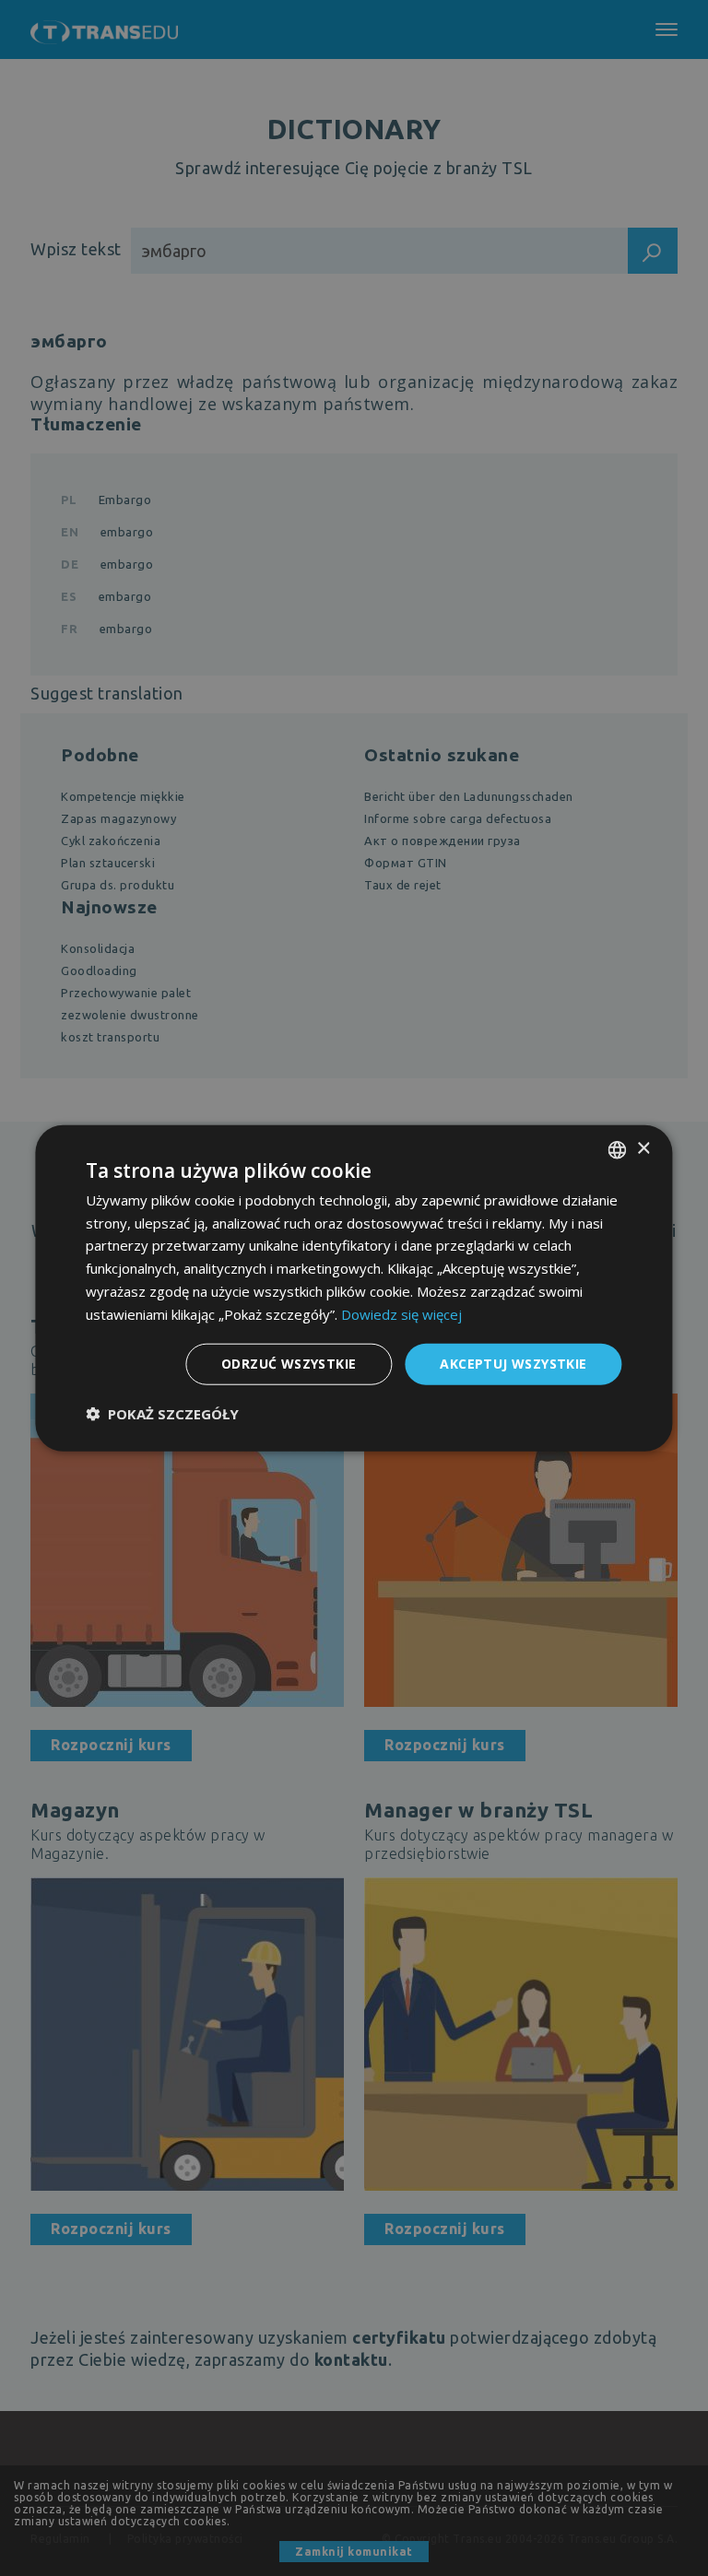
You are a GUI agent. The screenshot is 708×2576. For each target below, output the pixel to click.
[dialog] (354, 1288)
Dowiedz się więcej (401, 1313)
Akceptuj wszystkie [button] (513, 1364)
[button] (162, 1414)
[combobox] (618, 1149)
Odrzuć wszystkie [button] (289, 1364)
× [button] (643, 1149)
